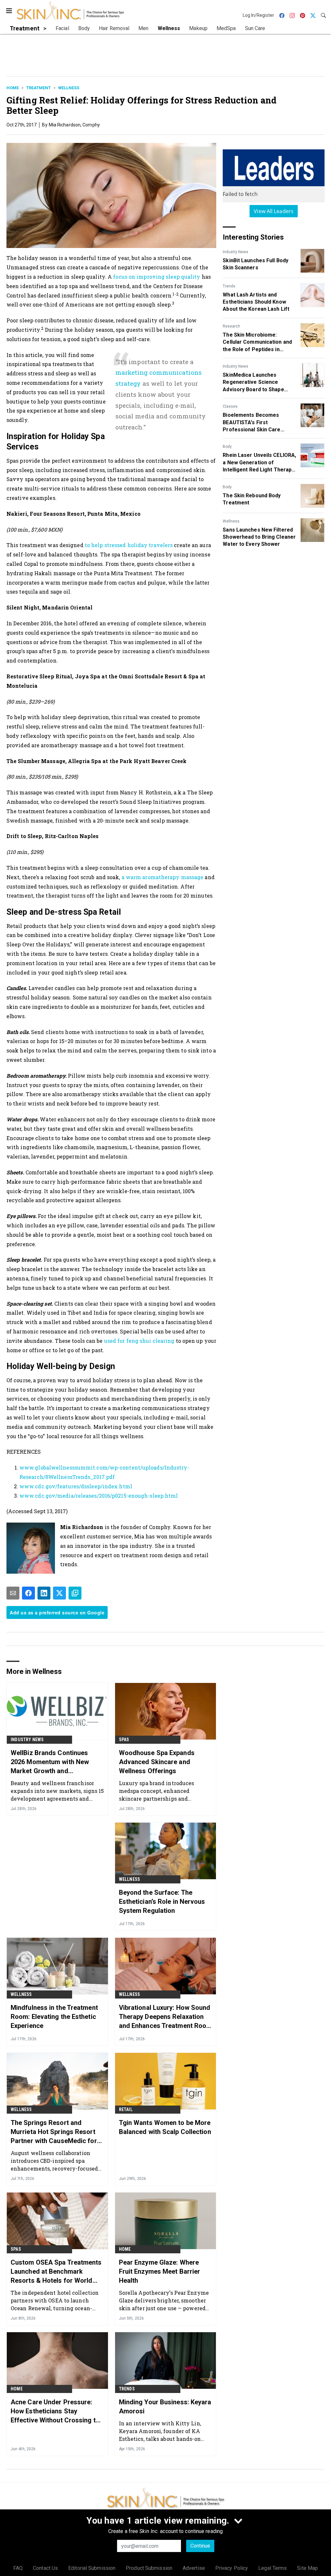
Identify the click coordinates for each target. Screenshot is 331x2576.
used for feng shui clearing (139, 1341)
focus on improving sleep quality (157, 277)
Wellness (69, 88)
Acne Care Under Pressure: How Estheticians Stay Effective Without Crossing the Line (57, 2411)
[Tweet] (59, 1593)
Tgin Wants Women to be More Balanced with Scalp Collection (165, 2127)
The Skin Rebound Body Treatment (252, 499)
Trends (229, 286)
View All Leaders (274, 211)
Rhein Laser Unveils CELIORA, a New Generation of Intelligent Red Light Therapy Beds (259, 463)
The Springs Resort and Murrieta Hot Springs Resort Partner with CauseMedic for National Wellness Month (54, 2132)
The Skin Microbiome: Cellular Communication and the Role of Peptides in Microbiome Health (257, 342)
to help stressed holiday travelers (129, 545)
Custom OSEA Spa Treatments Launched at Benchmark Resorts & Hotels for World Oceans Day (56, 2272)
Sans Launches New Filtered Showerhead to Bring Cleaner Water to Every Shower (259, 537)
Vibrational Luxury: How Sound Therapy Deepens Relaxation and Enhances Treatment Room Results (165, 2017)
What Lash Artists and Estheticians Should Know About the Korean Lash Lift (256, 302)
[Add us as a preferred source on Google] (75, 1593)
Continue (200, 2546)
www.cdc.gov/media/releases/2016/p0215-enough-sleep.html (99, 1496)
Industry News (235, 252)
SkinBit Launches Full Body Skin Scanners (256, 264)
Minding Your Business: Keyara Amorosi (165, 2407)
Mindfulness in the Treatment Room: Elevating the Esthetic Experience (54, 2017)
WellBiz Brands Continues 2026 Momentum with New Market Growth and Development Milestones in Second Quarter (51, 1762)
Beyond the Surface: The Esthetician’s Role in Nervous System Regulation (162, 1902)
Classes (230, 406)
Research (231, 326)
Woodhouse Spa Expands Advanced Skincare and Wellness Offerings (157, 1762)
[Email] (13, 1593)
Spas (124, 1740)
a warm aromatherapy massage (163, 877)
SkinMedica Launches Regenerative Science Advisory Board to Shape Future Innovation (253, 383)
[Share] (28, 1593)
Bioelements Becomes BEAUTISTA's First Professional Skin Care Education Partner (251, 423)
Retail (126, 2109)
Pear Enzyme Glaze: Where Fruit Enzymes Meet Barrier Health (160, 2271)
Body (227, 447)
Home (13, 88)
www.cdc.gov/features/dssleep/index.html (76, 1486)
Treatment (38, 88)
